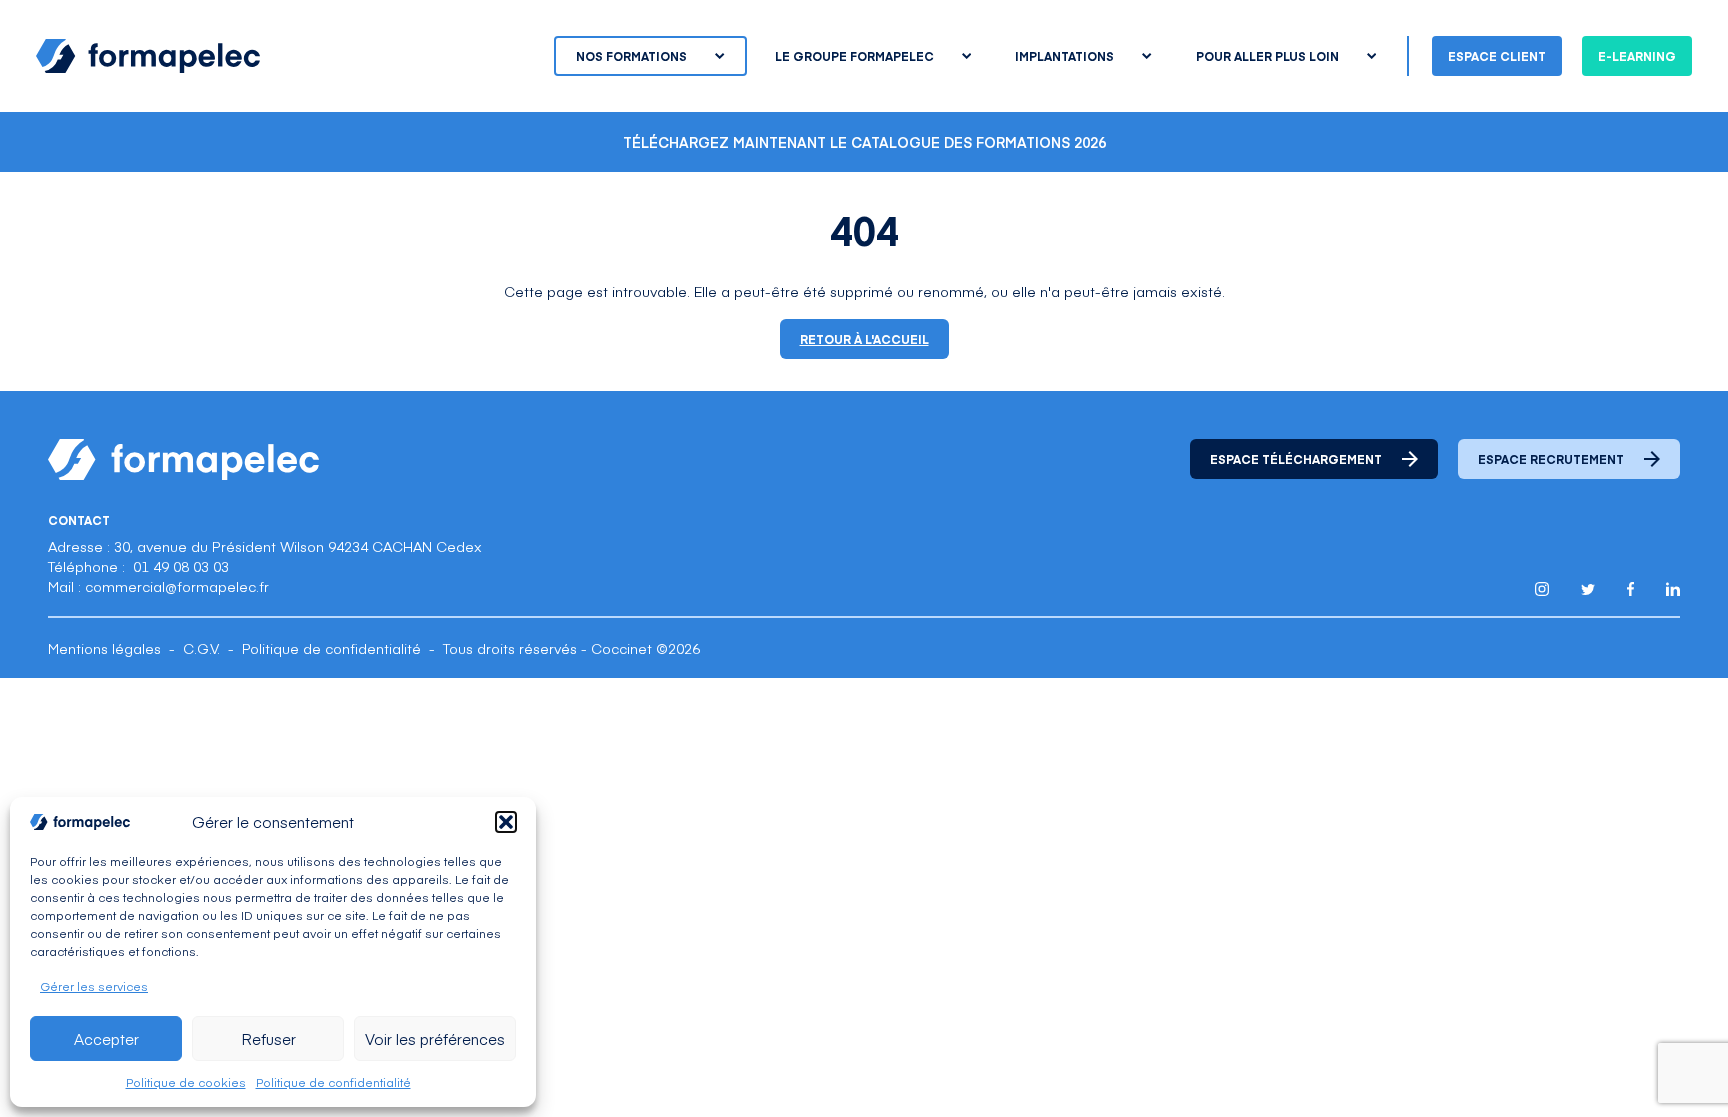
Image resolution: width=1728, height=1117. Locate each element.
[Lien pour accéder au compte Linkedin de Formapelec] (1673, 589)
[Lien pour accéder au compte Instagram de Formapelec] (1542, 589)
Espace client (1497, 56)
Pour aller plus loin (1267, 56)
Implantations (1064, 56)
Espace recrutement (1551, 459)
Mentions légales (104, 648)
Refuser (268, 1038)
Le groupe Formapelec (854, 56)
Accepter (106, 1038)
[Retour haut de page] (1668, 1059)
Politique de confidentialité (333, 1082)
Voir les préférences (435, 1038)
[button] (506, 822)
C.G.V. (201, 648)
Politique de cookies (186, 1082)
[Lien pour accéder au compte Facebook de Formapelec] (1630, 589)
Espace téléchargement (1296, 459)
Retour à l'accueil (864, 339)
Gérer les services (94, 986)
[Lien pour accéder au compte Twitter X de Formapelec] (1588, 589)
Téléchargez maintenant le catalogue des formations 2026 (864, 142)
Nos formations (631, 56)
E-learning (1637, 56)
